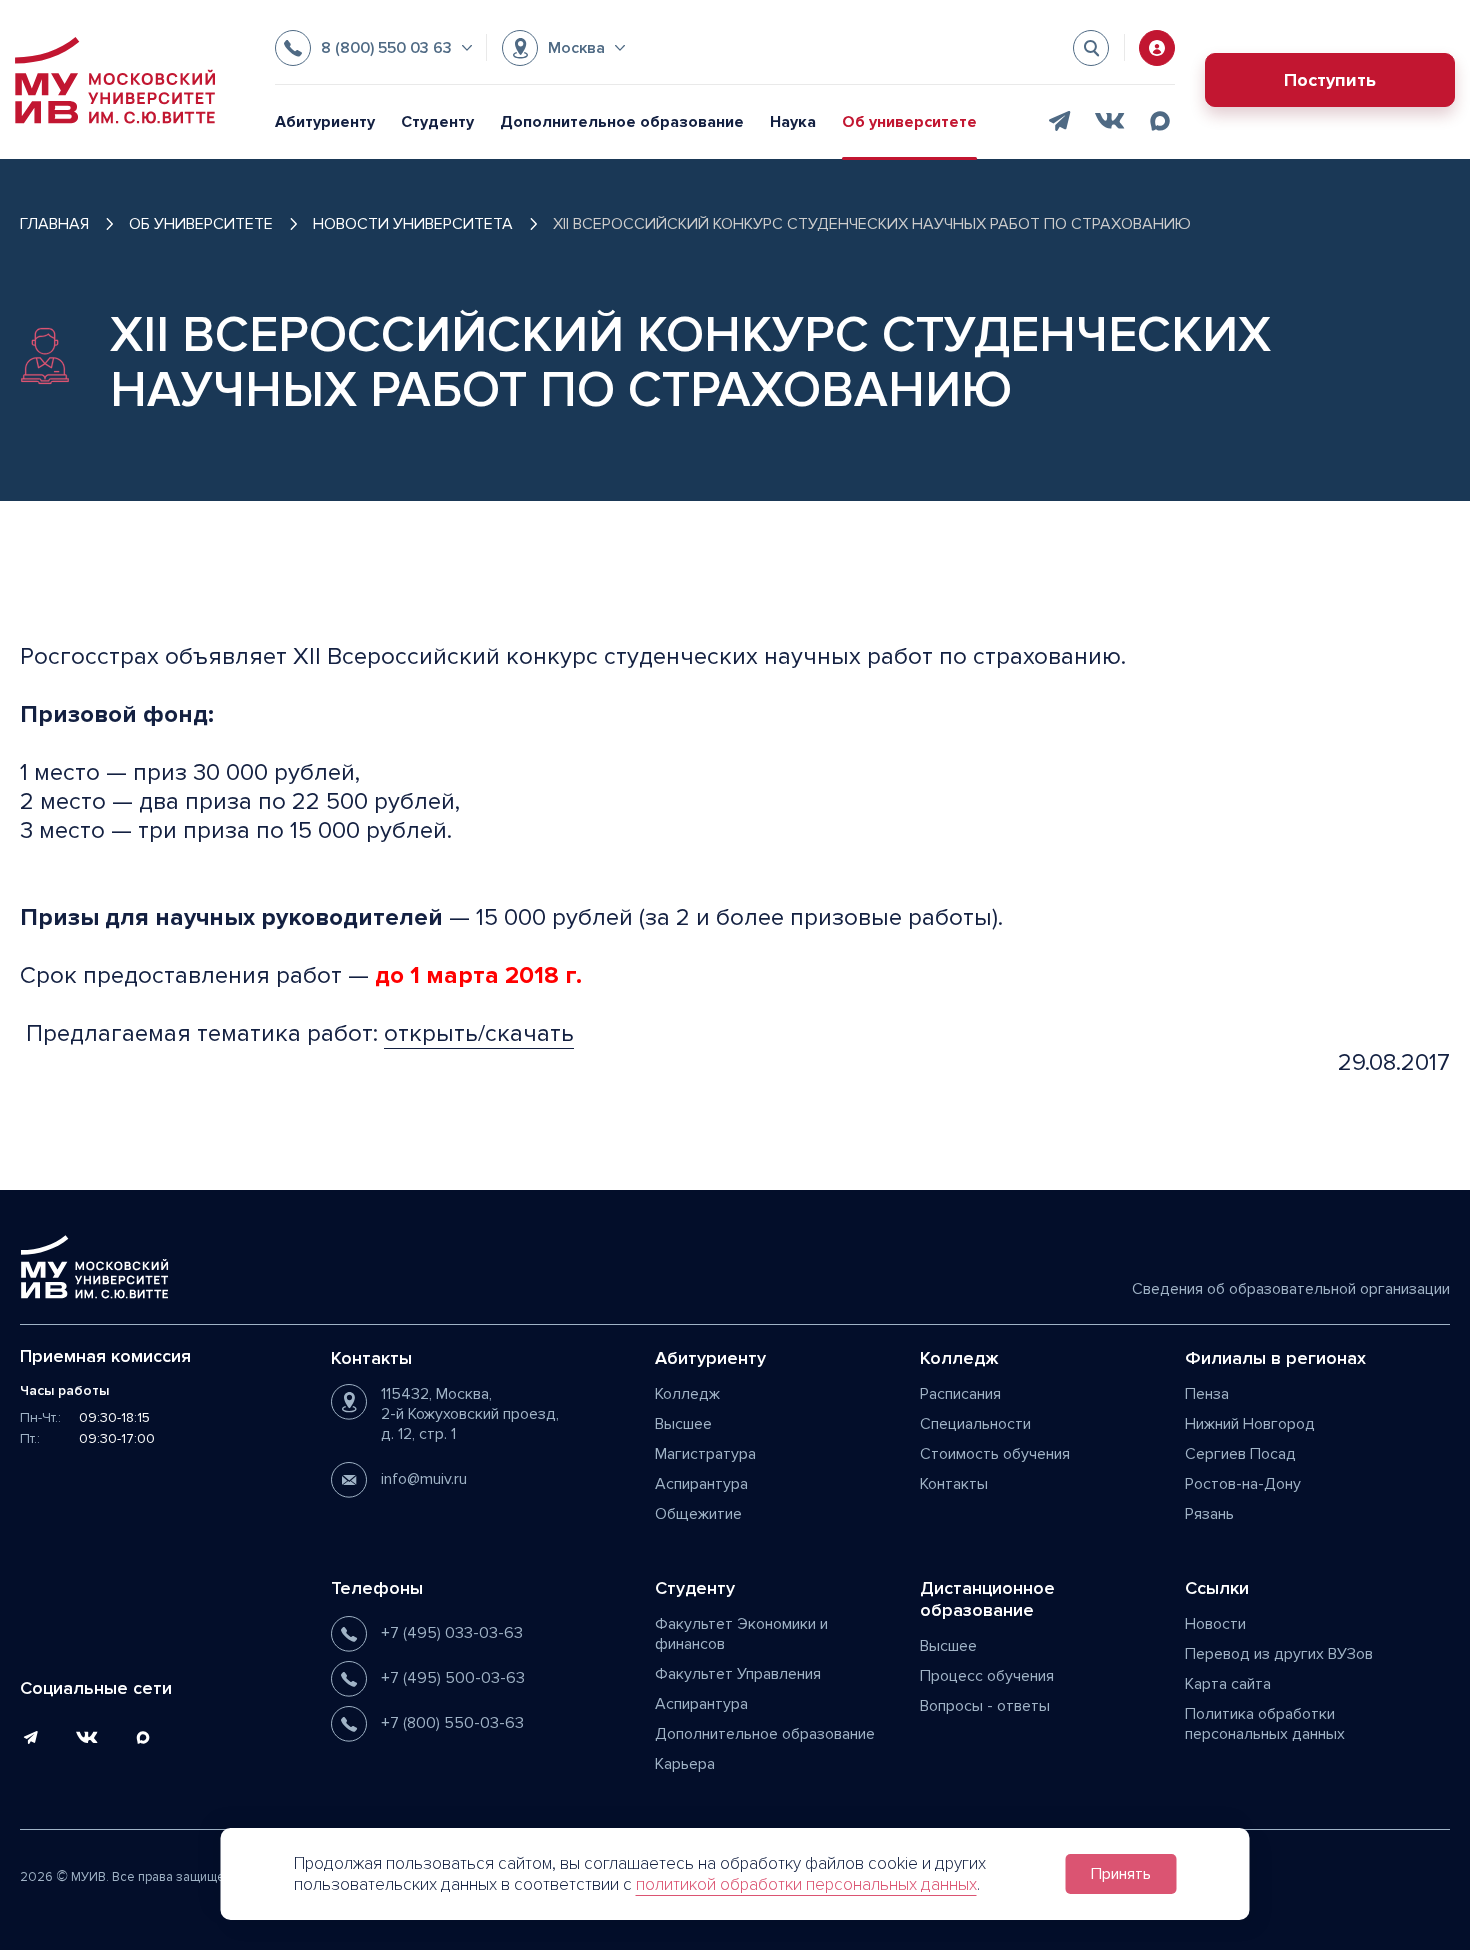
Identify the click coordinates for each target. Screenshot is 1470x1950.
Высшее (683, 1424)
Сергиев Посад (1240, 1454)
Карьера (685, 1764)
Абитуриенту (325, 122)
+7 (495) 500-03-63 (453, 1678)
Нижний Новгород (1250, 1424)
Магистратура (705, 1454)
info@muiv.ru (424, 1479)
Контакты (954, 1484)
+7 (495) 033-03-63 (452, 1633)
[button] (373, 48)
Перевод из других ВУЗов (1279, 1654)
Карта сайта (1228, 1684)
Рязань (1209, 1514)
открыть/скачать (479, 1033)
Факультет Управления (738, 1674)
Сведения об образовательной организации (1291, 1289)
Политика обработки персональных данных (1265, 1724)
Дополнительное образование (622, 122)
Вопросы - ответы (985, 1706)
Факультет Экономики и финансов (741, 1634)
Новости (1215, 1624)
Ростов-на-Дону (1243, 1484)
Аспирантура (701, 1484)
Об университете (909, 122)
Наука (793, 122)
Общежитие (698, 1514)
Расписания (960, 1394)
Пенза (1207, 1394)
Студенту (437, 122)
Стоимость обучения (995, 1454)
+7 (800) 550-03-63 (452, 1723)
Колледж (687, 1394)
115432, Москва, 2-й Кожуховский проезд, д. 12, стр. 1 (470, 1414)
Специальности (975, 1424)
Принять (1121, 1874)
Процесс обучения (987, 1676)
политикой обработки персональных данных (806, 1884)
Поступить (1330, 80)
